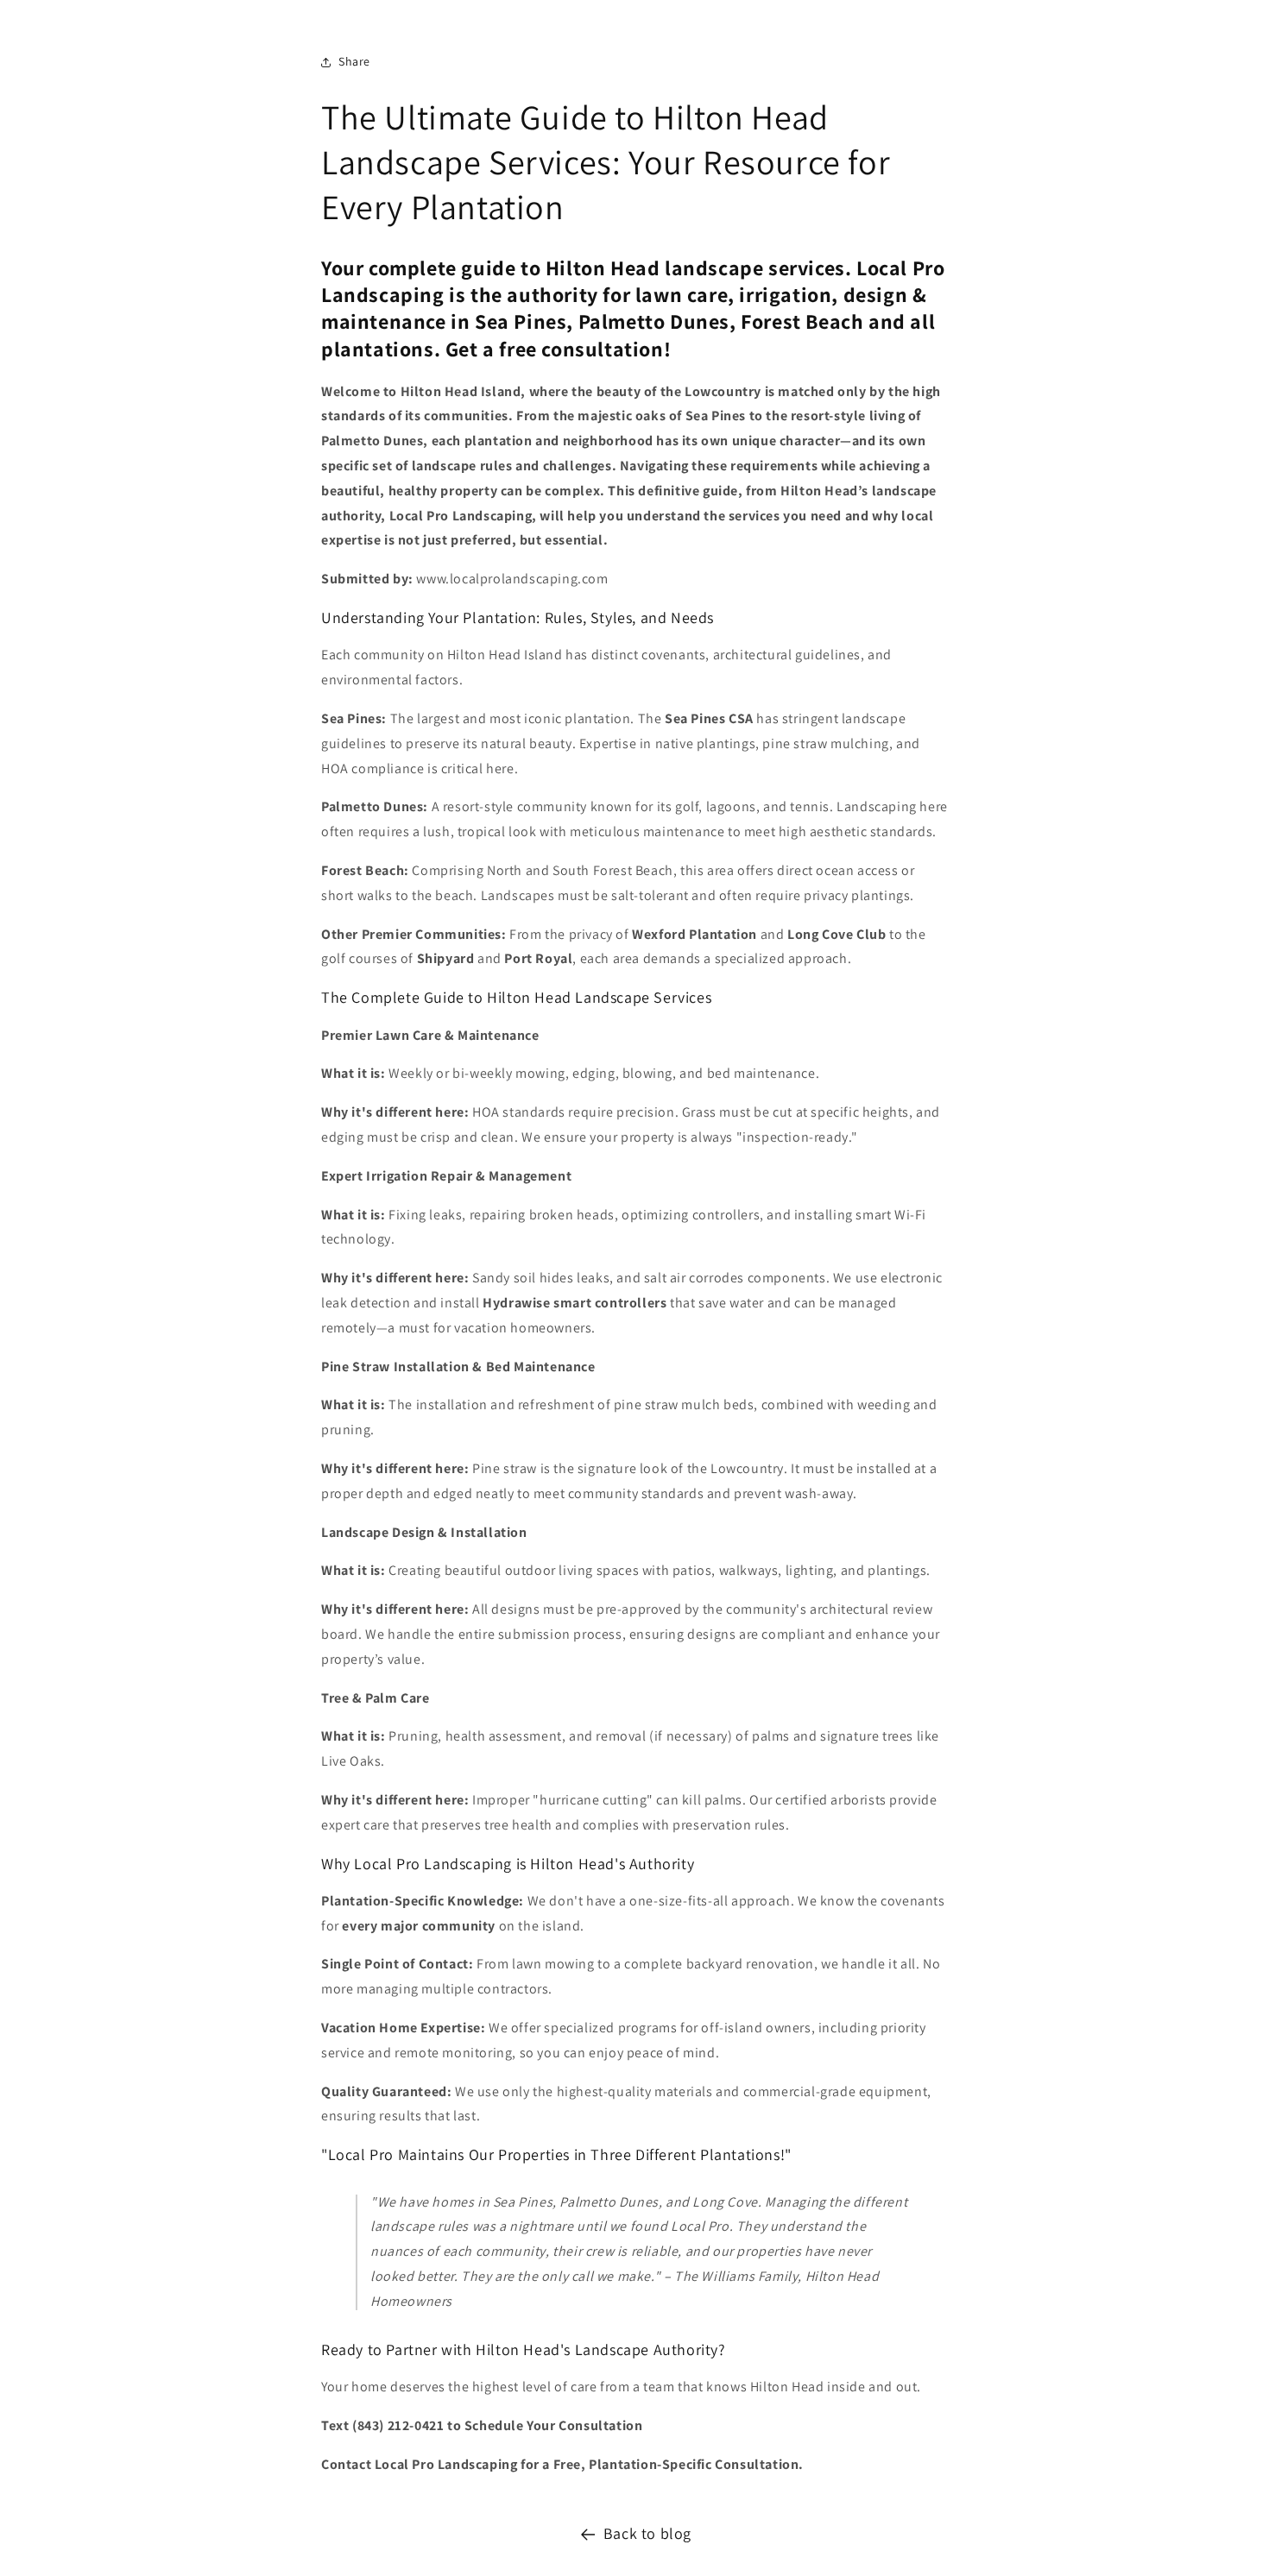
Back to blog (647, 2533)
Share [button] (354, 61)
